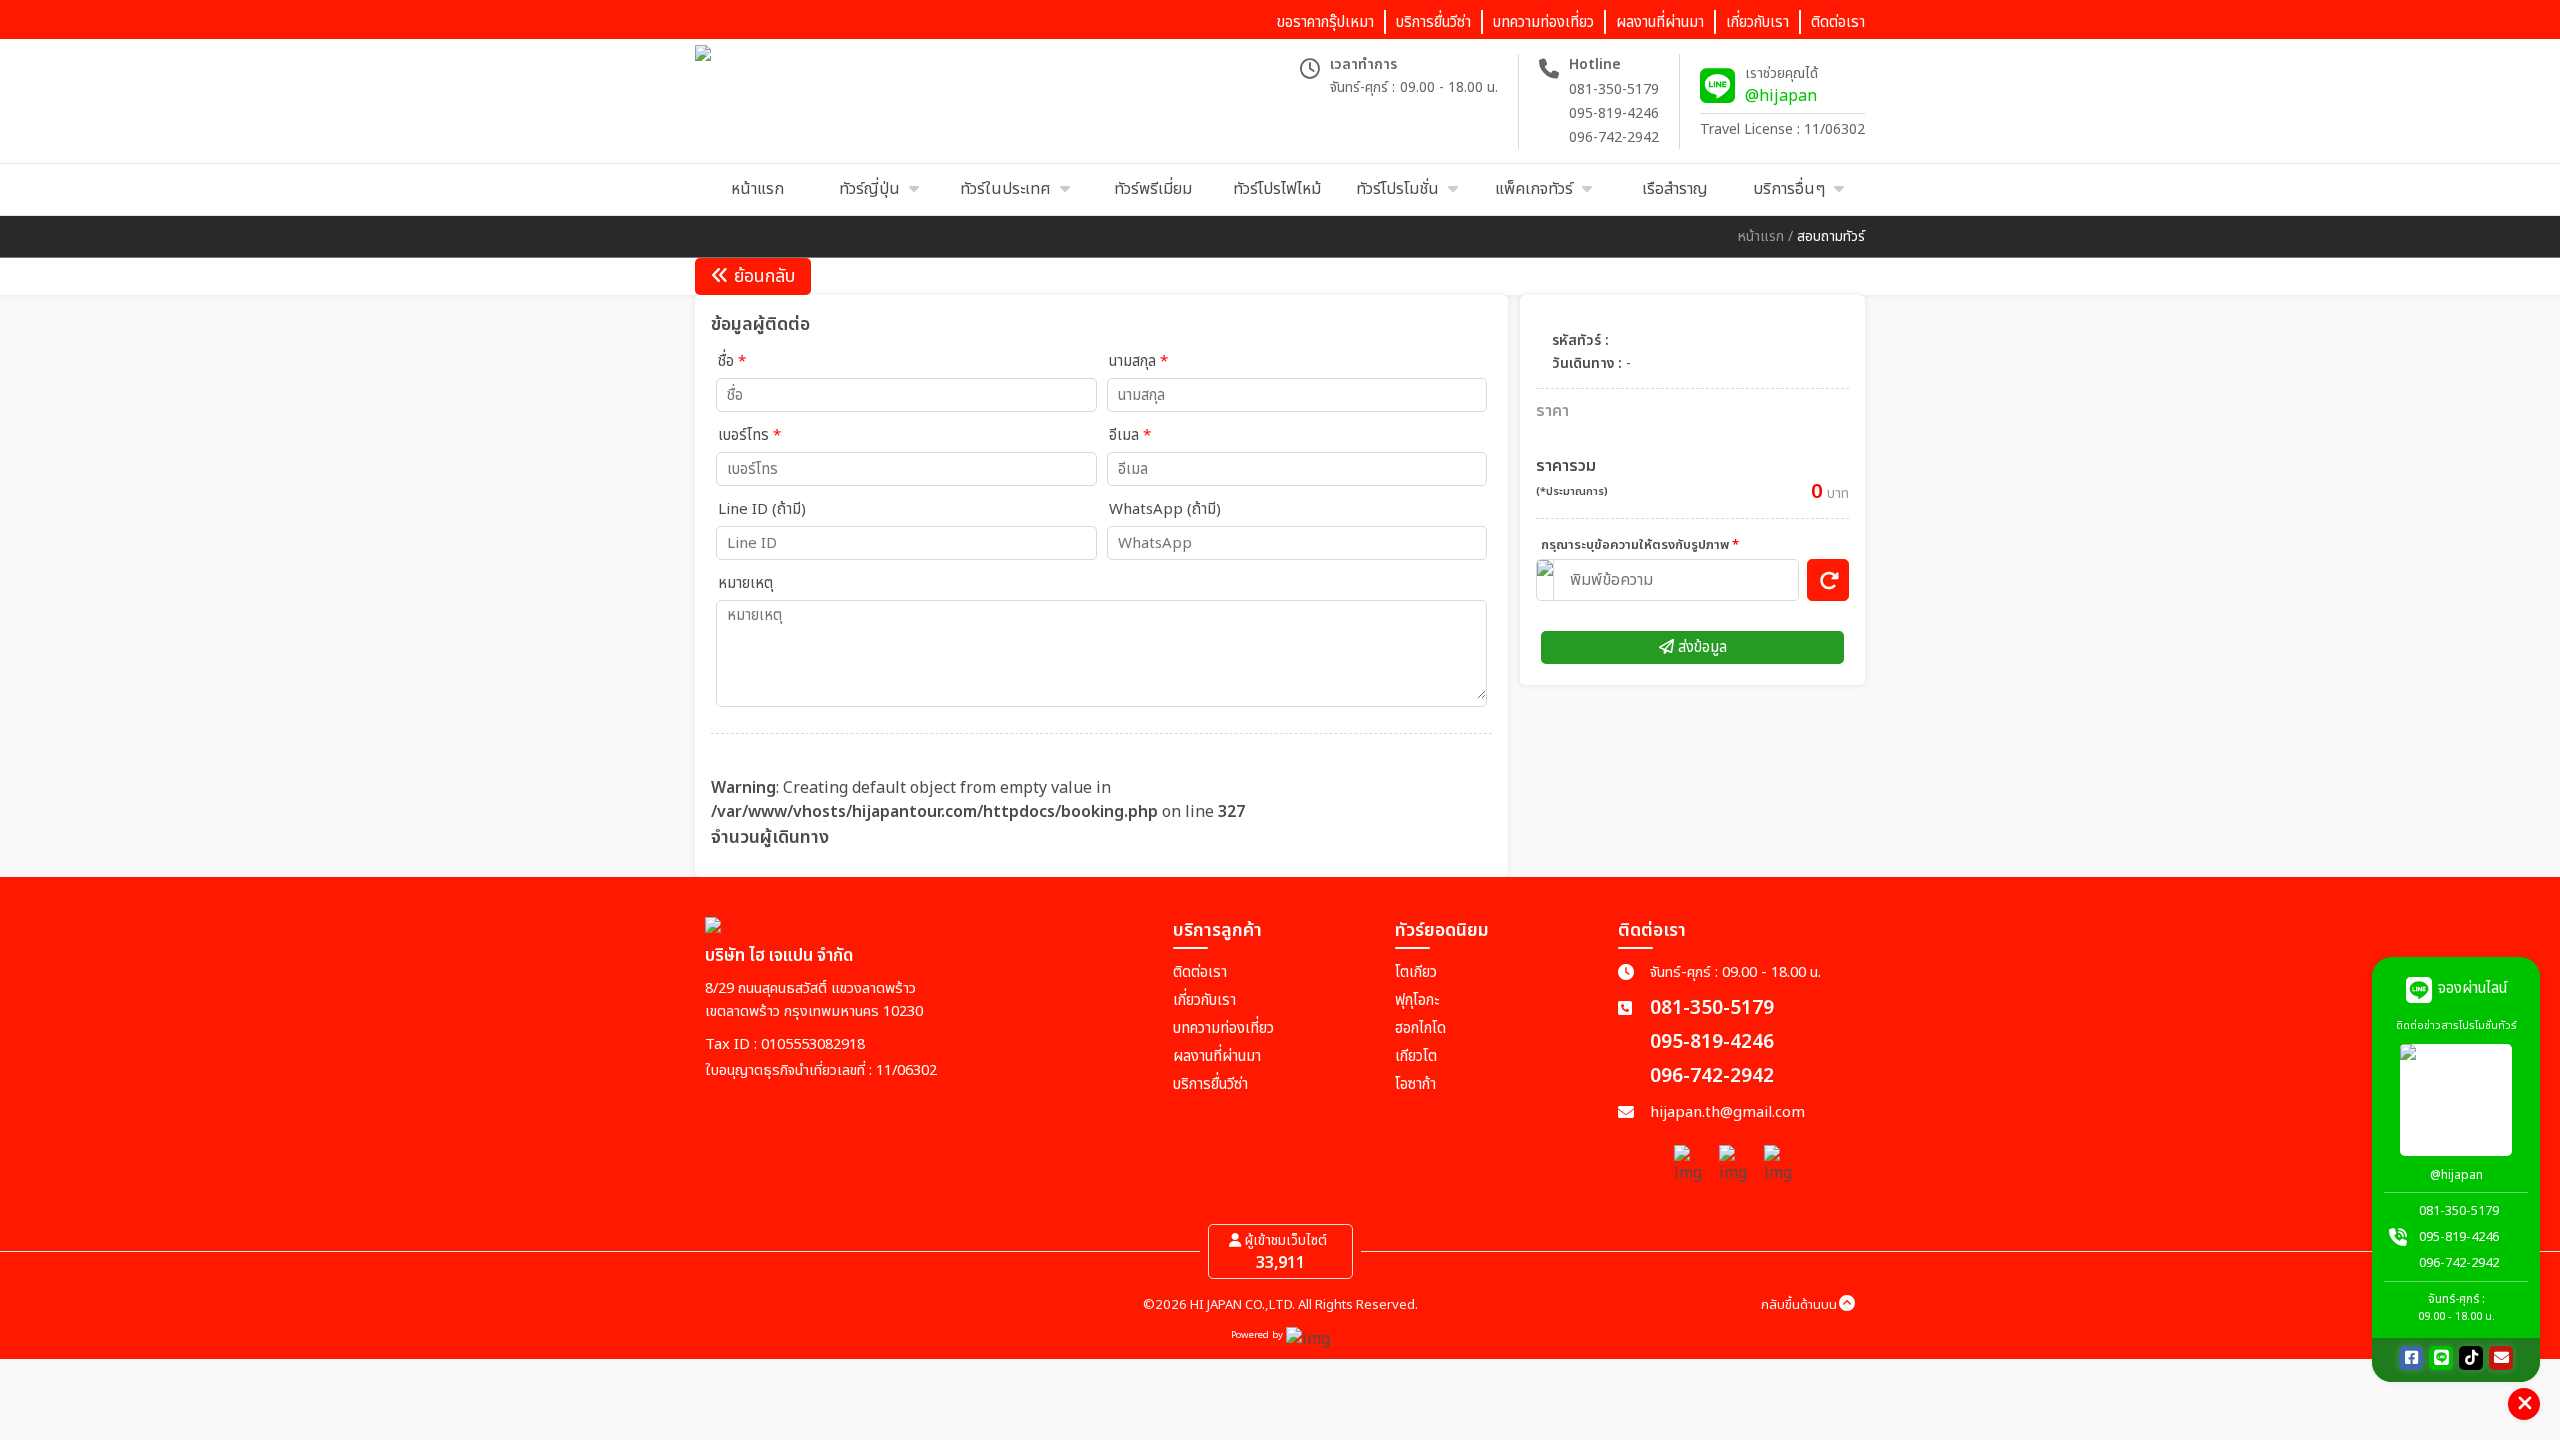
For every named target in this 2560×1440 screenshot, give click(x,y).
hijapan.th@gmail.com (1727, 1112)
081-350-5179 (1614, 89)
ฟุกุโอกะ (1417, 1000)
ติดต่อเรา (1200, 972)
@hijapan (1781, 96)
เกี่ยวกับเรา (1204, 1000)
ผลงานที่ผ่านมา (1217, 1056)
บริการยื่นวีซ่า (1210, 1084)
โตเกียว (1416, 972)
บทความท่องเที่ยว (1223, 1028)
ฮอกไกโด (1420, 1028)
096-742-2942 (1614, 137)
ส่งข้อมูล (1700, 647)
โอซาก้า (1415, 1084)
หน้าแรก (1761, 236)
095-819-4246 (1614, 113)
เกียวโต (1416, 1056)
